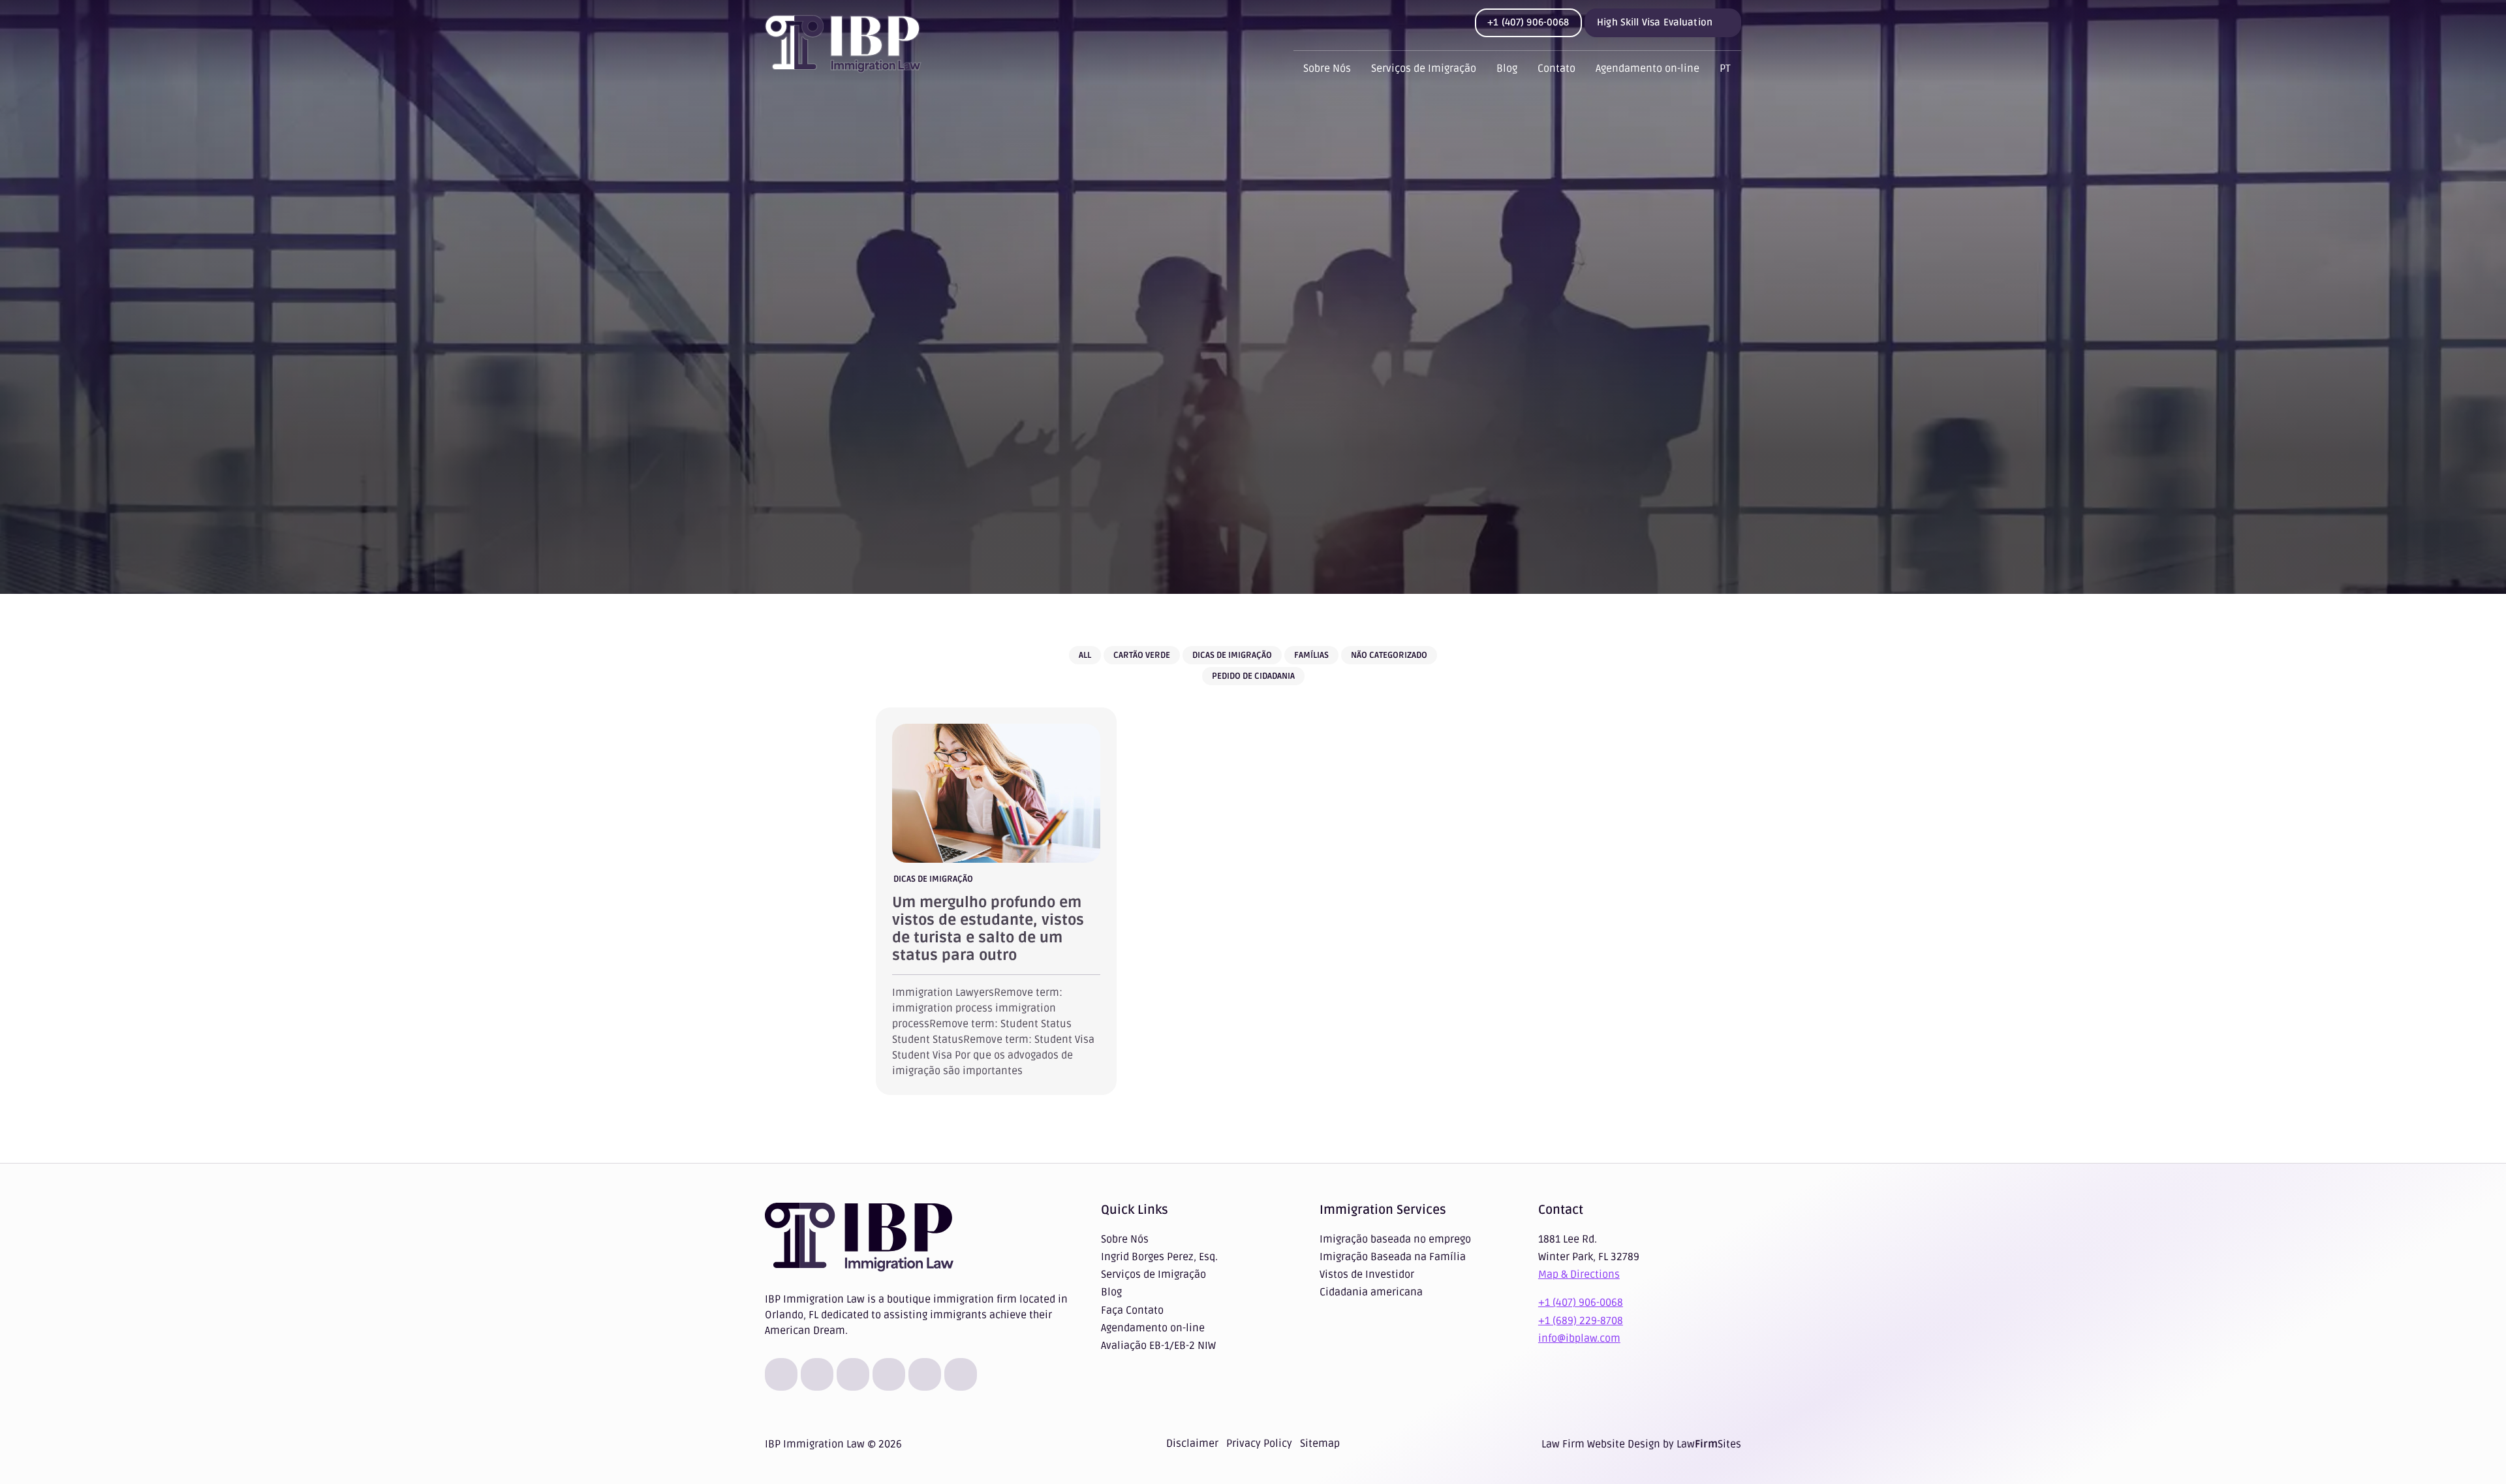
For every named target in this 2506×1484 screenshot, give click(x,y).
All (1085, 655)
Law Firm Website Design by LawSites (1641, 1444)
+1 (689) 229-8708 (1581, 1321)
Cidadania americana (1371, 1292)
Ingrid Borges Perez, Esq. (1159, 1257)
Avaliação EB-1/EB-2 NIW (1158, 1346)
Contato (1556, 69)
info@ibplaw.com (1579, 1338)
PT (1725, 69)
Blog (1507, 69)
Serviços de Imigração (1424, 69)
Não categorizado (1389, 655)
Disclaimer (1192, 1444)
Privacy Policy (1259, 1444)
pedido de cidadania (1253, 676)
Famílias (1311, 655)
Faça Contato (1132, 1310)
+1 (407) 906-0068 (1528, 22)
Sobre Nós (1327, 69)
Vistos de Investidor (1367, 1275)
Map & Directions (1579, 1275)
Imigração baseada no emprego (1395, 1239)
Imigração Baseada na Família (1393, 1257)
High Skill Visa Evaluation (1655, 22)
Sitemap (1320, 1444)
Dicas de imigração (1232, 655)
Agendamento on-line (1647, 69)
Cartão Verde (1142, 655)
